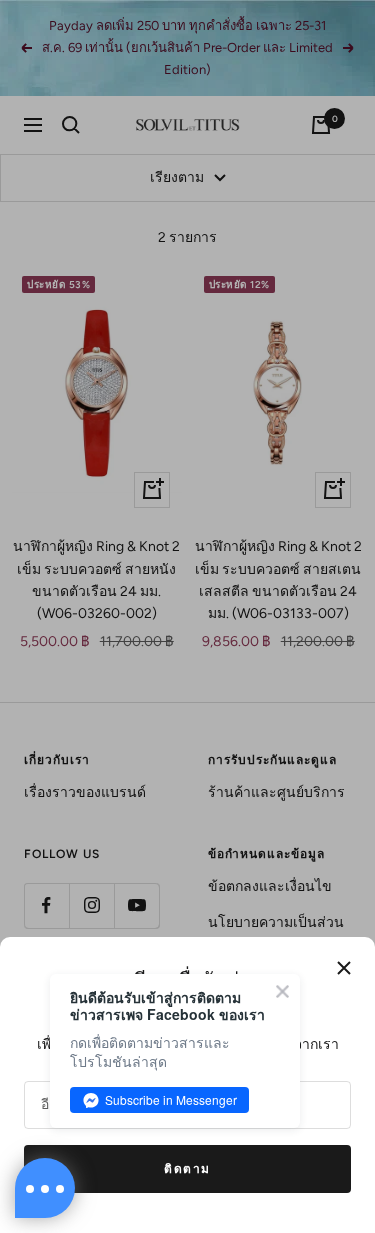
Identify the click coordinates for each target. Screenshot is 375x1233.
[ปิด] (344, 968)
